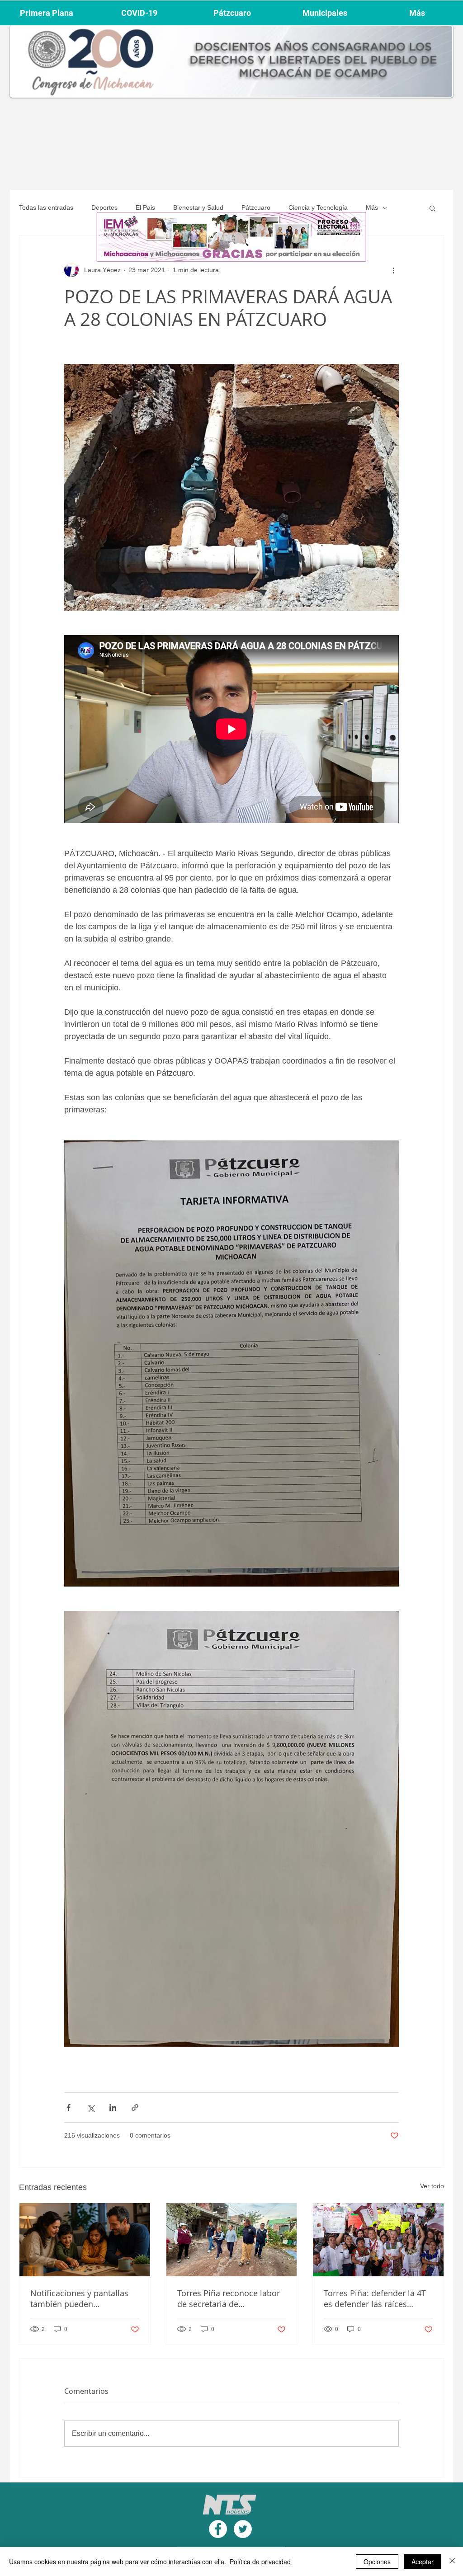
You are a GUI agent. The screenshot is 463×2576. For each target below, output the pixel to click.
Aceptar (423, 2562)
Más (372, 207)
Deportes (104, 207)
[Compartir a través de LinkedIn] (113, 2107)
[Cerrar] (452, 2562)
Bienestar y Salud (198, 207)
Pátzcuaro (256, 207)
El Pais (145, 207)
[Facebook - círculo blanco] (218, 2529)
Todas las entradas (46, 207)
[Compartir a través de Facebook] (69, 2107)
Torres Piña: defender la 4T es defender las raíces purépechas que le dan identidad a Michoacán (375, 2298)
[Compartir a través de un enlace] (135, 2107)
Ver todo (432, 2186)
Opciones (377, 2562)
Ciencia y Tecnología (318, 207)
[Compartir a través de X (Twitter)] (91, 2107)
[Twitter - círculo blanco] (243, 2529)
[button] (432, 208)
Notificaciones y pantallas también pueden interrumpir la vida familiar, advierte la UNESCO (83, 2298)
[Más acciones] (393, 270)
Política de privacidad (260, 2562)
